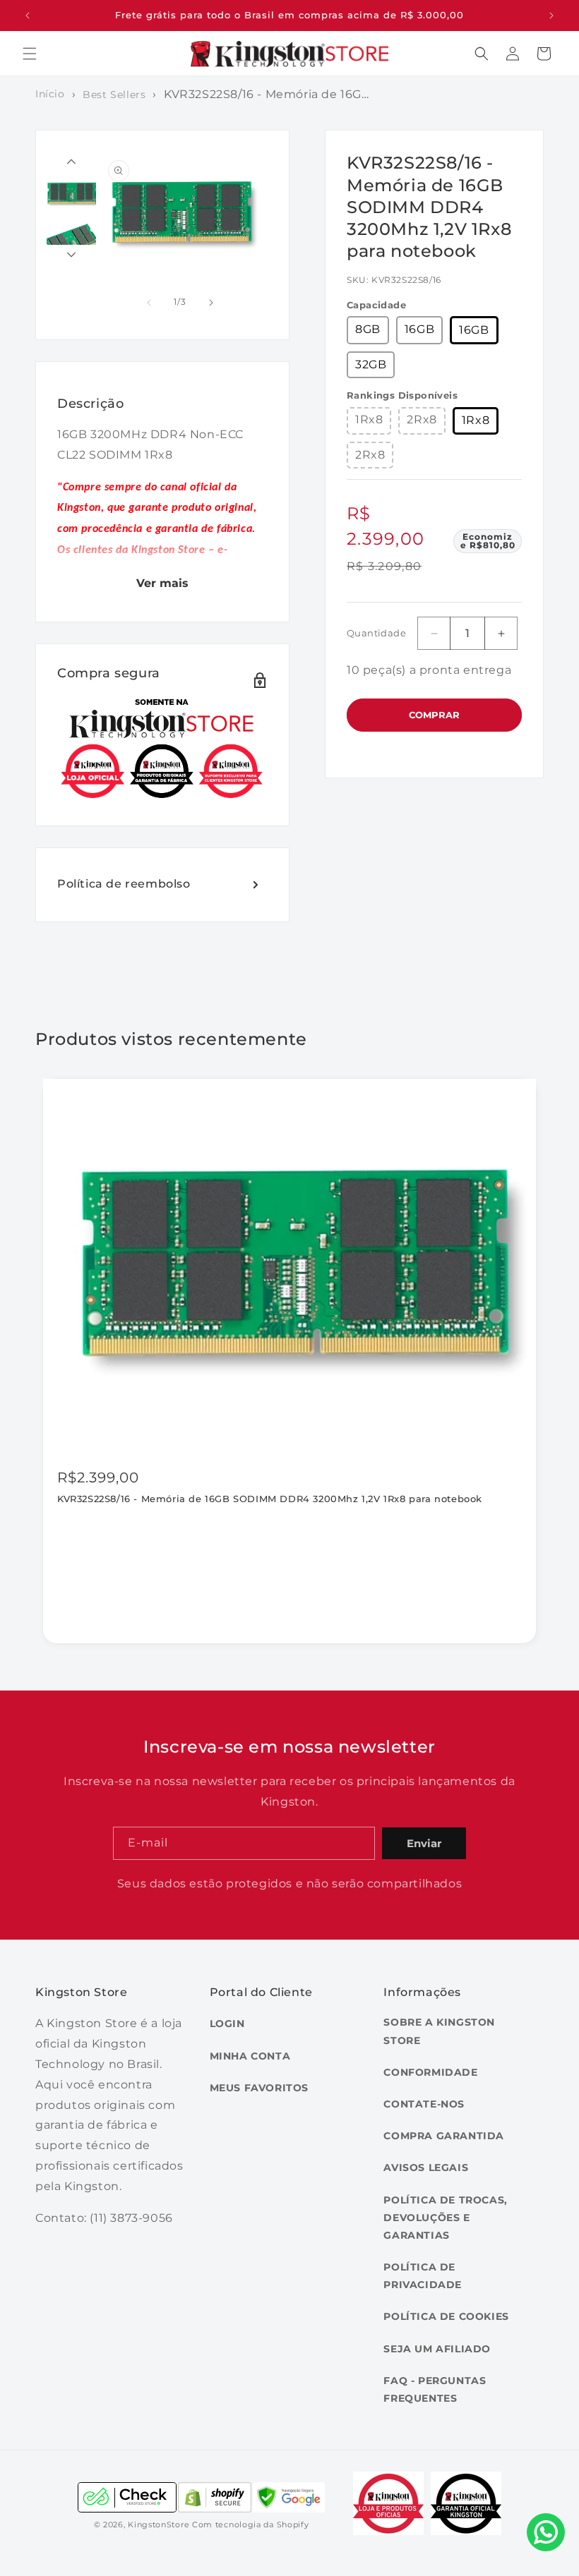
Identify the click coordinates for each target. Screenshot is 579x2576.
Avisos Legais (426, 2167)
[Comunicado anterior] (28, 16)
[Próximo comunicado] (551, 16)
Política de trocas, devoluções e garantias (445, 2218)
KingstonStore (159, 2524)
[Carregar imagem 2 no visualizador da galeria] (71, 243)
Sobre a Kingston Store (439, 2031)
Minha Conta (250, 2056)
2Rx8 (422, 419)
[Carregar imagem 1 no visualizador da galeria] (71, 193)
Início (50, 94)
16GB (419, 329)
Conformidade (430, 2072)
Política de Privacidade (423, 2276)
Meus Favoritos (259, 2088)
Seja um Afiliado (437, 2349)
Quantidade (376, 633)
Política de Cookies (446, 2316)
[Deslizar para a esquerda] (149, 303)
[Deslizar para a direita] (211, 303)
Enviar (424, 1843)
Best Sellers (114, 95)
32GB (371, 364)
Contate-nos (424, 2104)
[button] (30, 54)
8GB (368, 329)
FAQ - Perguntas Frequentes (435, 2389)
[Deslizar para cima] (71, 162)
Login (227, 2024)
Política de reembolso (124, 884)
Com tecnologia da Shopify (251, 2524)
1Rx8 (369, 419)
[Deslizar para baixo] (71, 255)
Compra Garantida (444, 2136)
